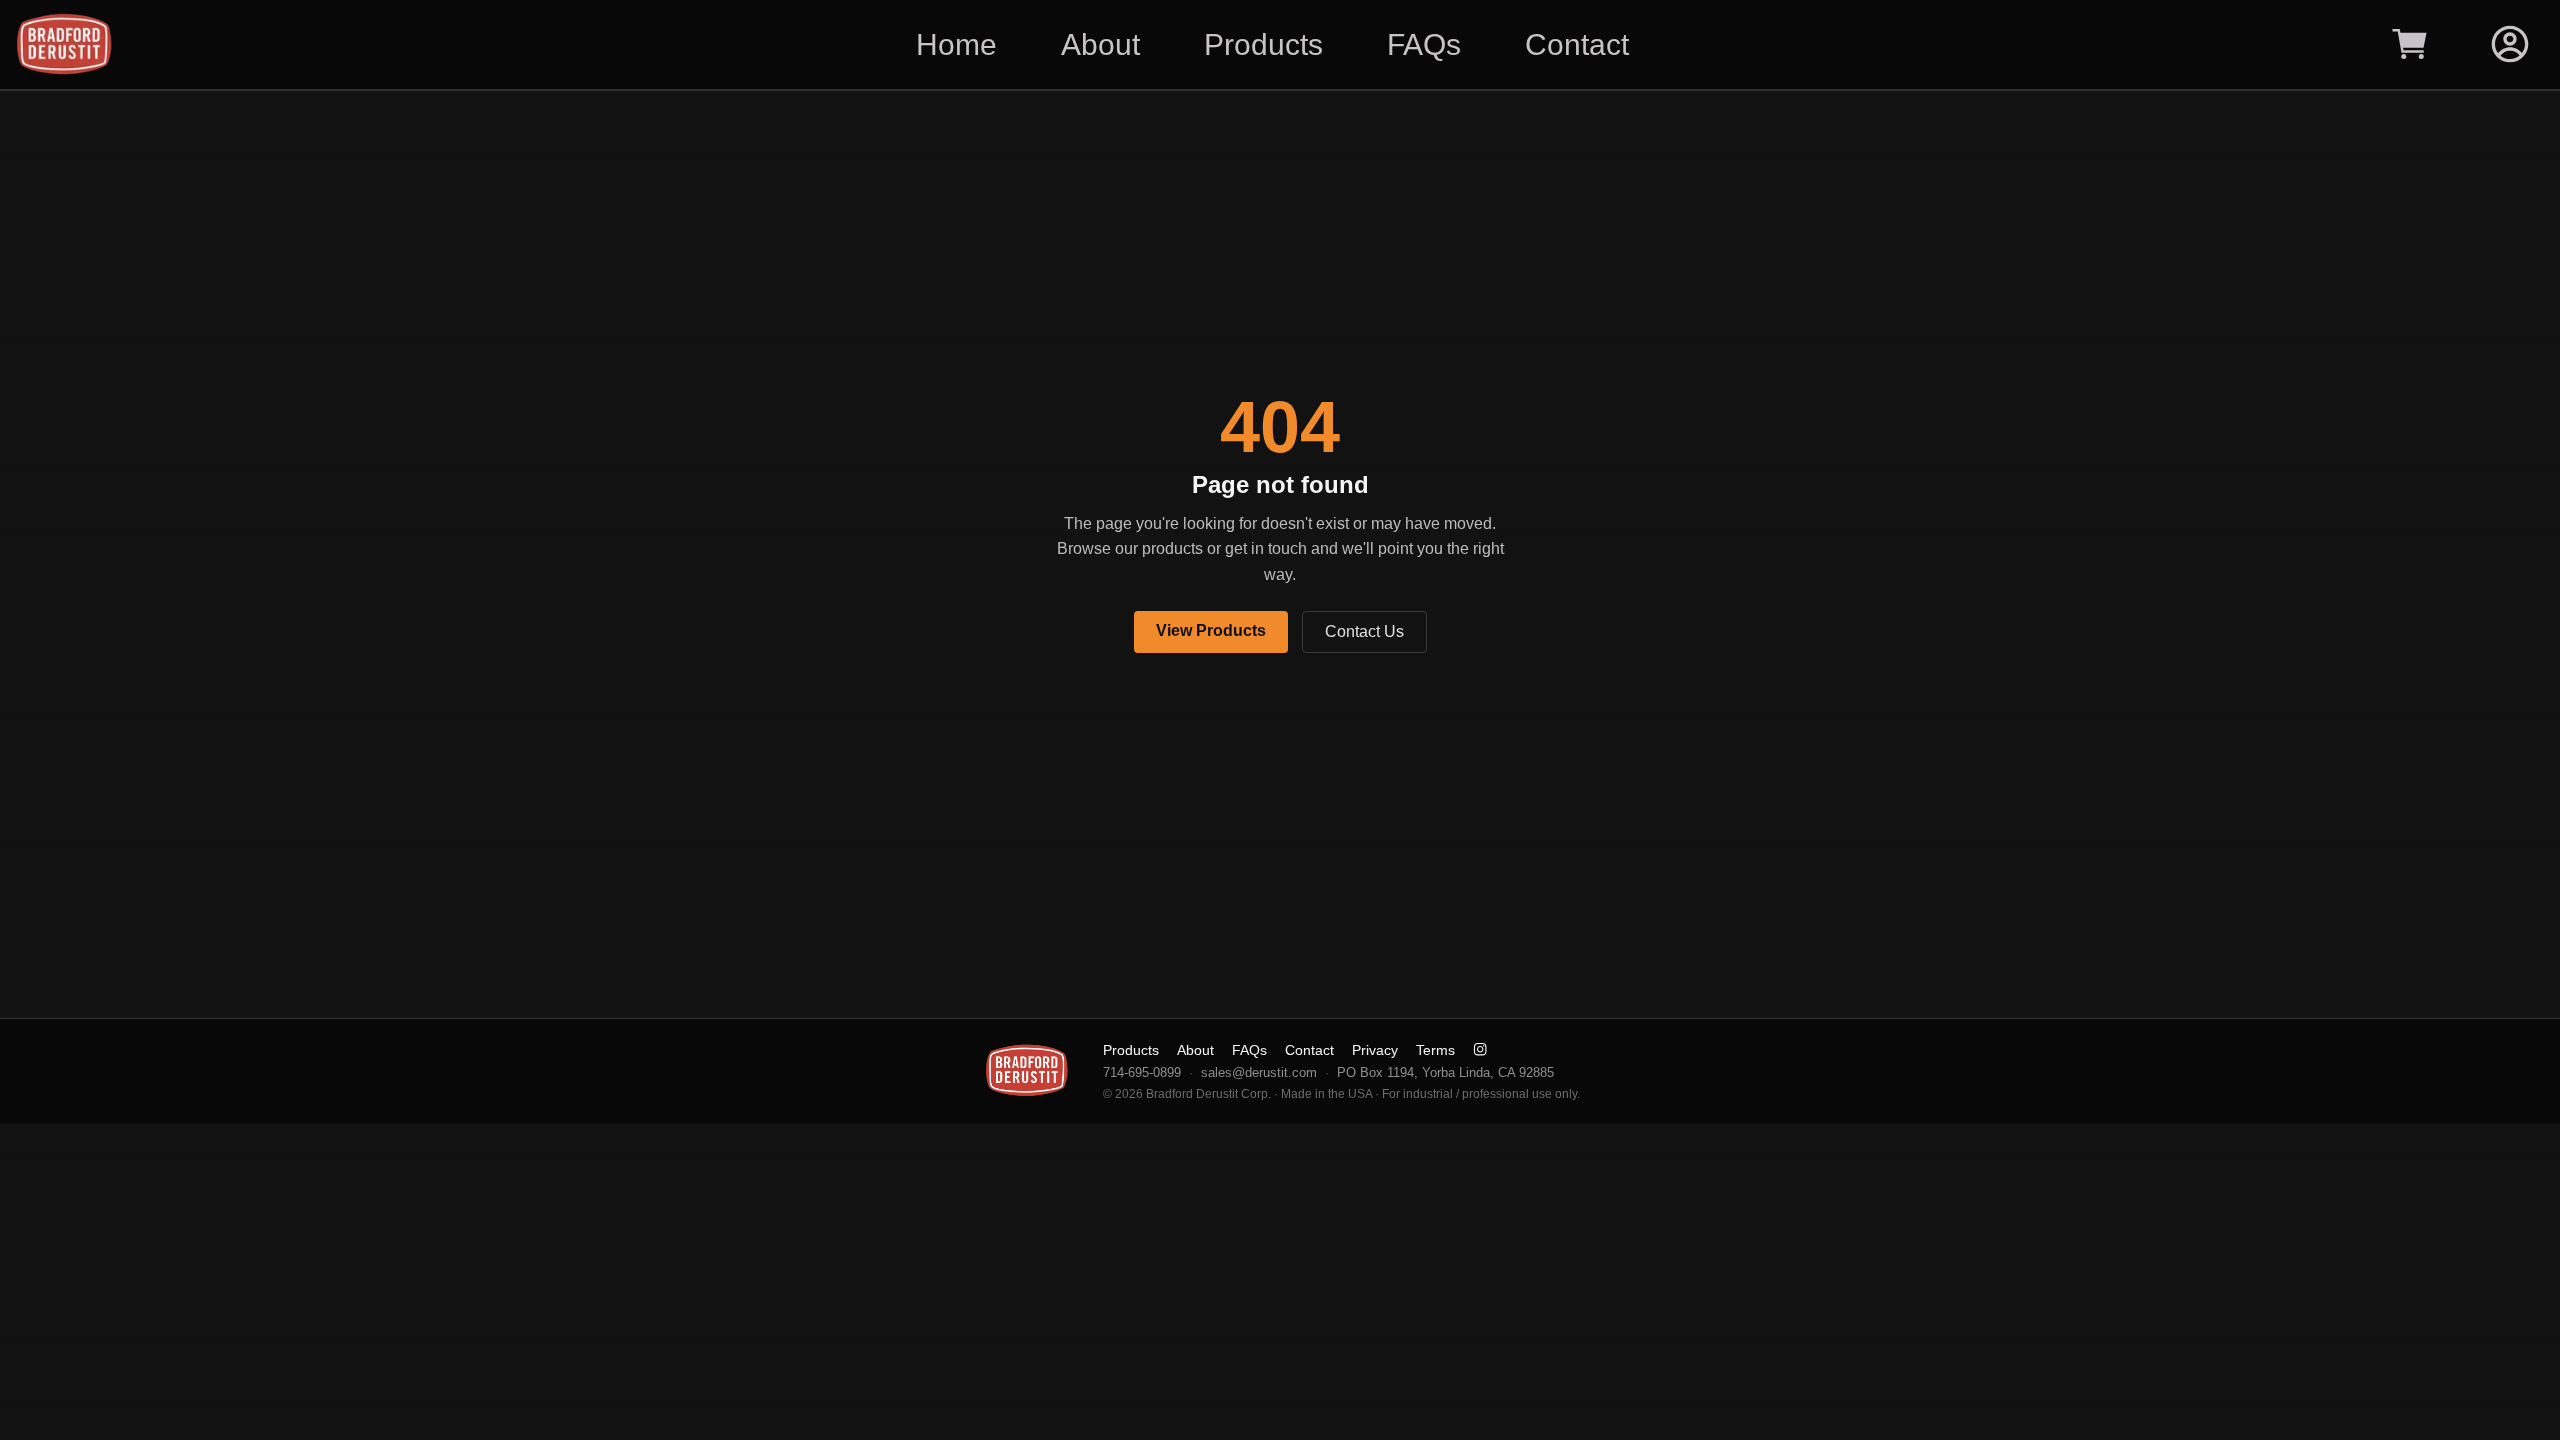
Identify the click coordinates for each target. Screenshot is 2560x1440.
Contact (1309, 1050)
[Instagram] (1480, 1049)
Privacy (1375, 1050)
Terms (1435, 1050)
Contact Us (1364, 631)
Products (1131, 1050)
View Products (1211, 630)
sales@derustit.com (1259, 1072)
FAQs (1249, 1050)
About (1195, 1050)
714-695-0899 (1142, 1072)
